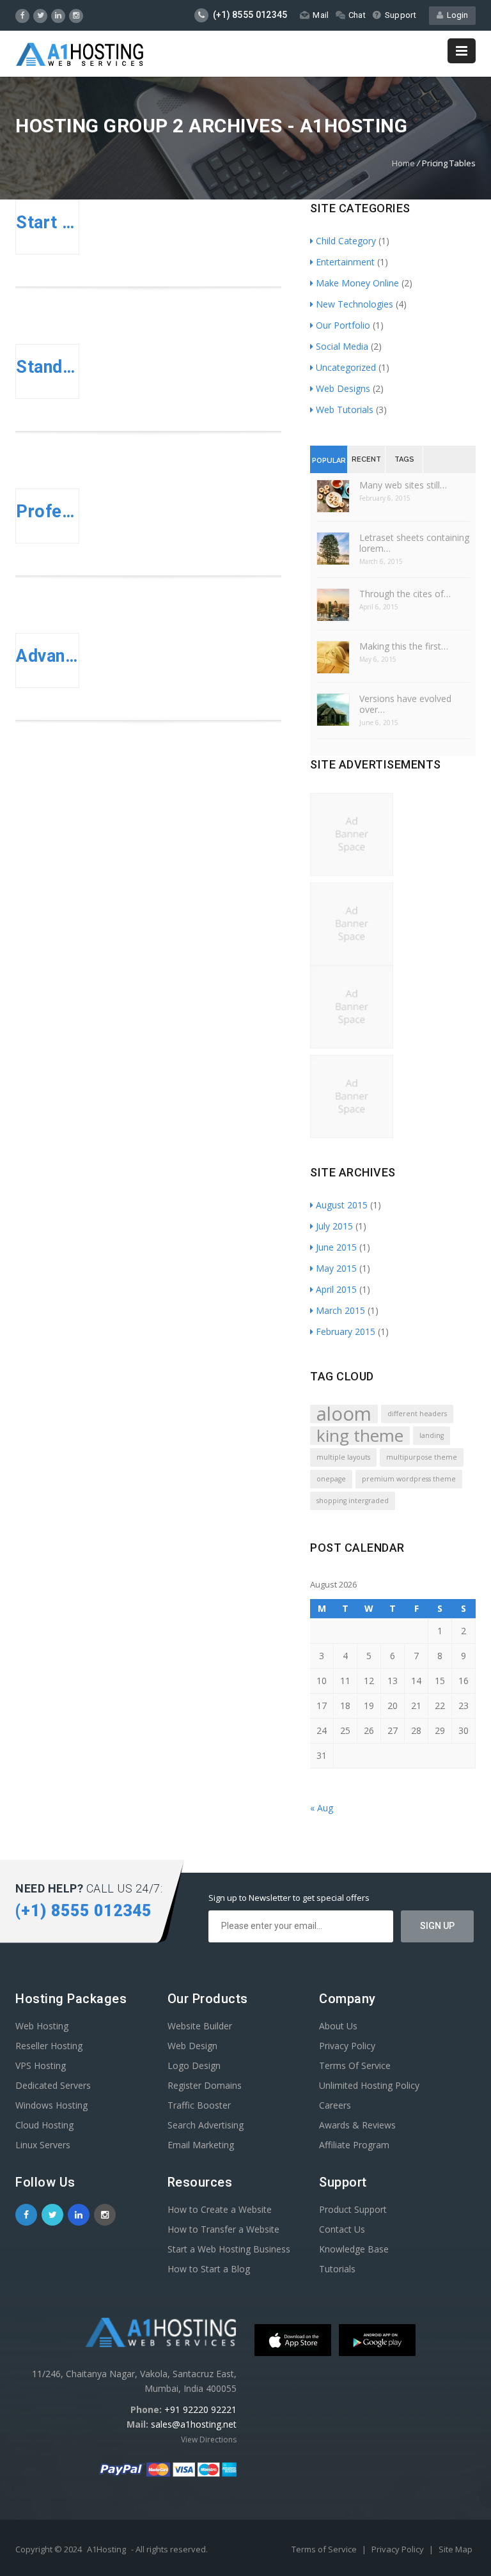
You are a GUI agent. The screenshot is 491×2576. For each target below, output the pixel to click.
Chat (357, 15)
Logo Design (194, 2065)
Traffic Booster (199, 2105)
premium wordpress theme (409, 1479)
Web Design (192, 2046)
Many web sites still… (403, 485)
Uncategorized (346, 367)
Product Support (353, 2209)
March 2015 (340, 1310)
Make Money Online (357, 283)
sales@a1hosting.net (194, 2424)
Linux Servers (43, 2145)
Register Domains (205, 2085)
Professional (47, 511)
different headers (417, 1414)
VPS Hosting (41, 2065)
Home (403, 163)
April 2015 (336, 1289)
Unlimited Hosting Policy (369, 2085)
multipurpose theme (422, 1457)
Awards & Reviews (357, 2125)
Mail (321, 15)
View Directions (209, 2439)
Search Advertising (206, 2125)
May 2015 (336, 1268)
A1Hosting (106, 2549)
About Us (338, 2026)
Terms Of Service (355, 2065)
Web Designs (343, 388)
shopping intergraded (353, 1501)
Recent (366, 459)
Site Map (456, 2549)
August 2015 (342, 1205)
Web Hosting (42, 2026)
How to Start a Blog (209, 2269)
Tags (404, 459)
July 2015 (334, 1226)
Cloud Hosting (44, 2125)
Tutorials (337, 2269)
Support (401, 15)
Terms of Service (325, 2549)
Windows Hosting (51, 2105)
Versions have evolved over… (405, 704)
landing (432, 1435)
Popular (329, 461)
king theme (360, 1436)
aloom (344, 1414)
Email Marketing (201, 2145)
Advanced (47, 656)
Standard (47, 367)
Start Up (47, 222)
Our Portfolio (343, 325)
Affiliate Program (354, 2145)
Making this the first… (404, 646)
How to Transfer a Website (223, 2229)
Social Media (342, 346)
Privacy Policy (347, 2046)
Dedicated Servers (53, 2085)
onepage (331, 1479)
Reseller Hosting (49, 2046)
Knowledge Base (354, 2249)
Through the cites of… (405, 594)
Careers (335, 2105)
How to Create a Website (220, 2209)
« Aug (322, 1808)
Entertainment (345, 262)
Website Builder (200, 2026)
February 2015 (346, 1331)
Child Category (346, 241)
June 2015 (336, 1247)
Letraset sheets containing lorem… (414, 543)
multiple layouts (343, 1457)
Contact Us (342, 2229)
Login (456, 15)
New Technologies (355, 304)
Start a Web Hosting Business (229, 2249)
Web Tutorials (345, 410)
